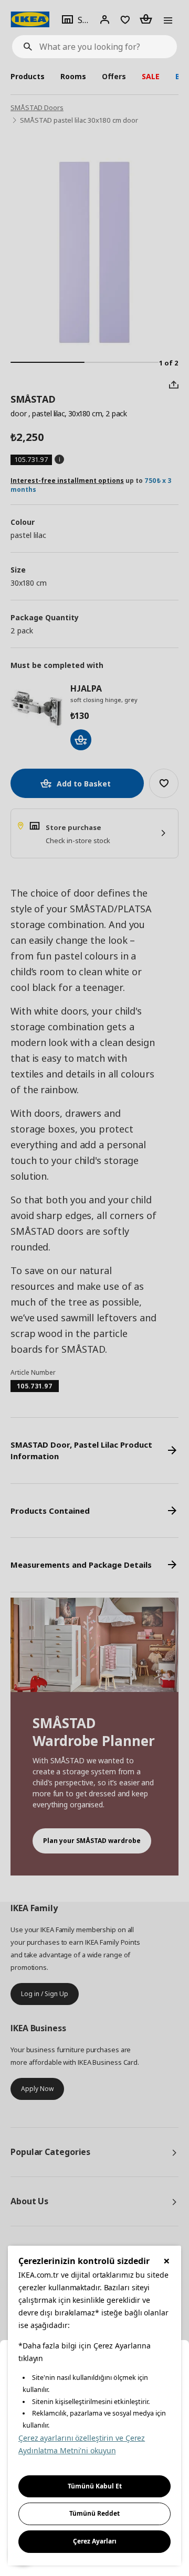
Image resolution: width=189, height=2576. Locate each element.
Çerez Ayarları (95, 2541)
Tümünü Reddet (94, 2513)
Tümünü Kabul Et (95, 2486)
